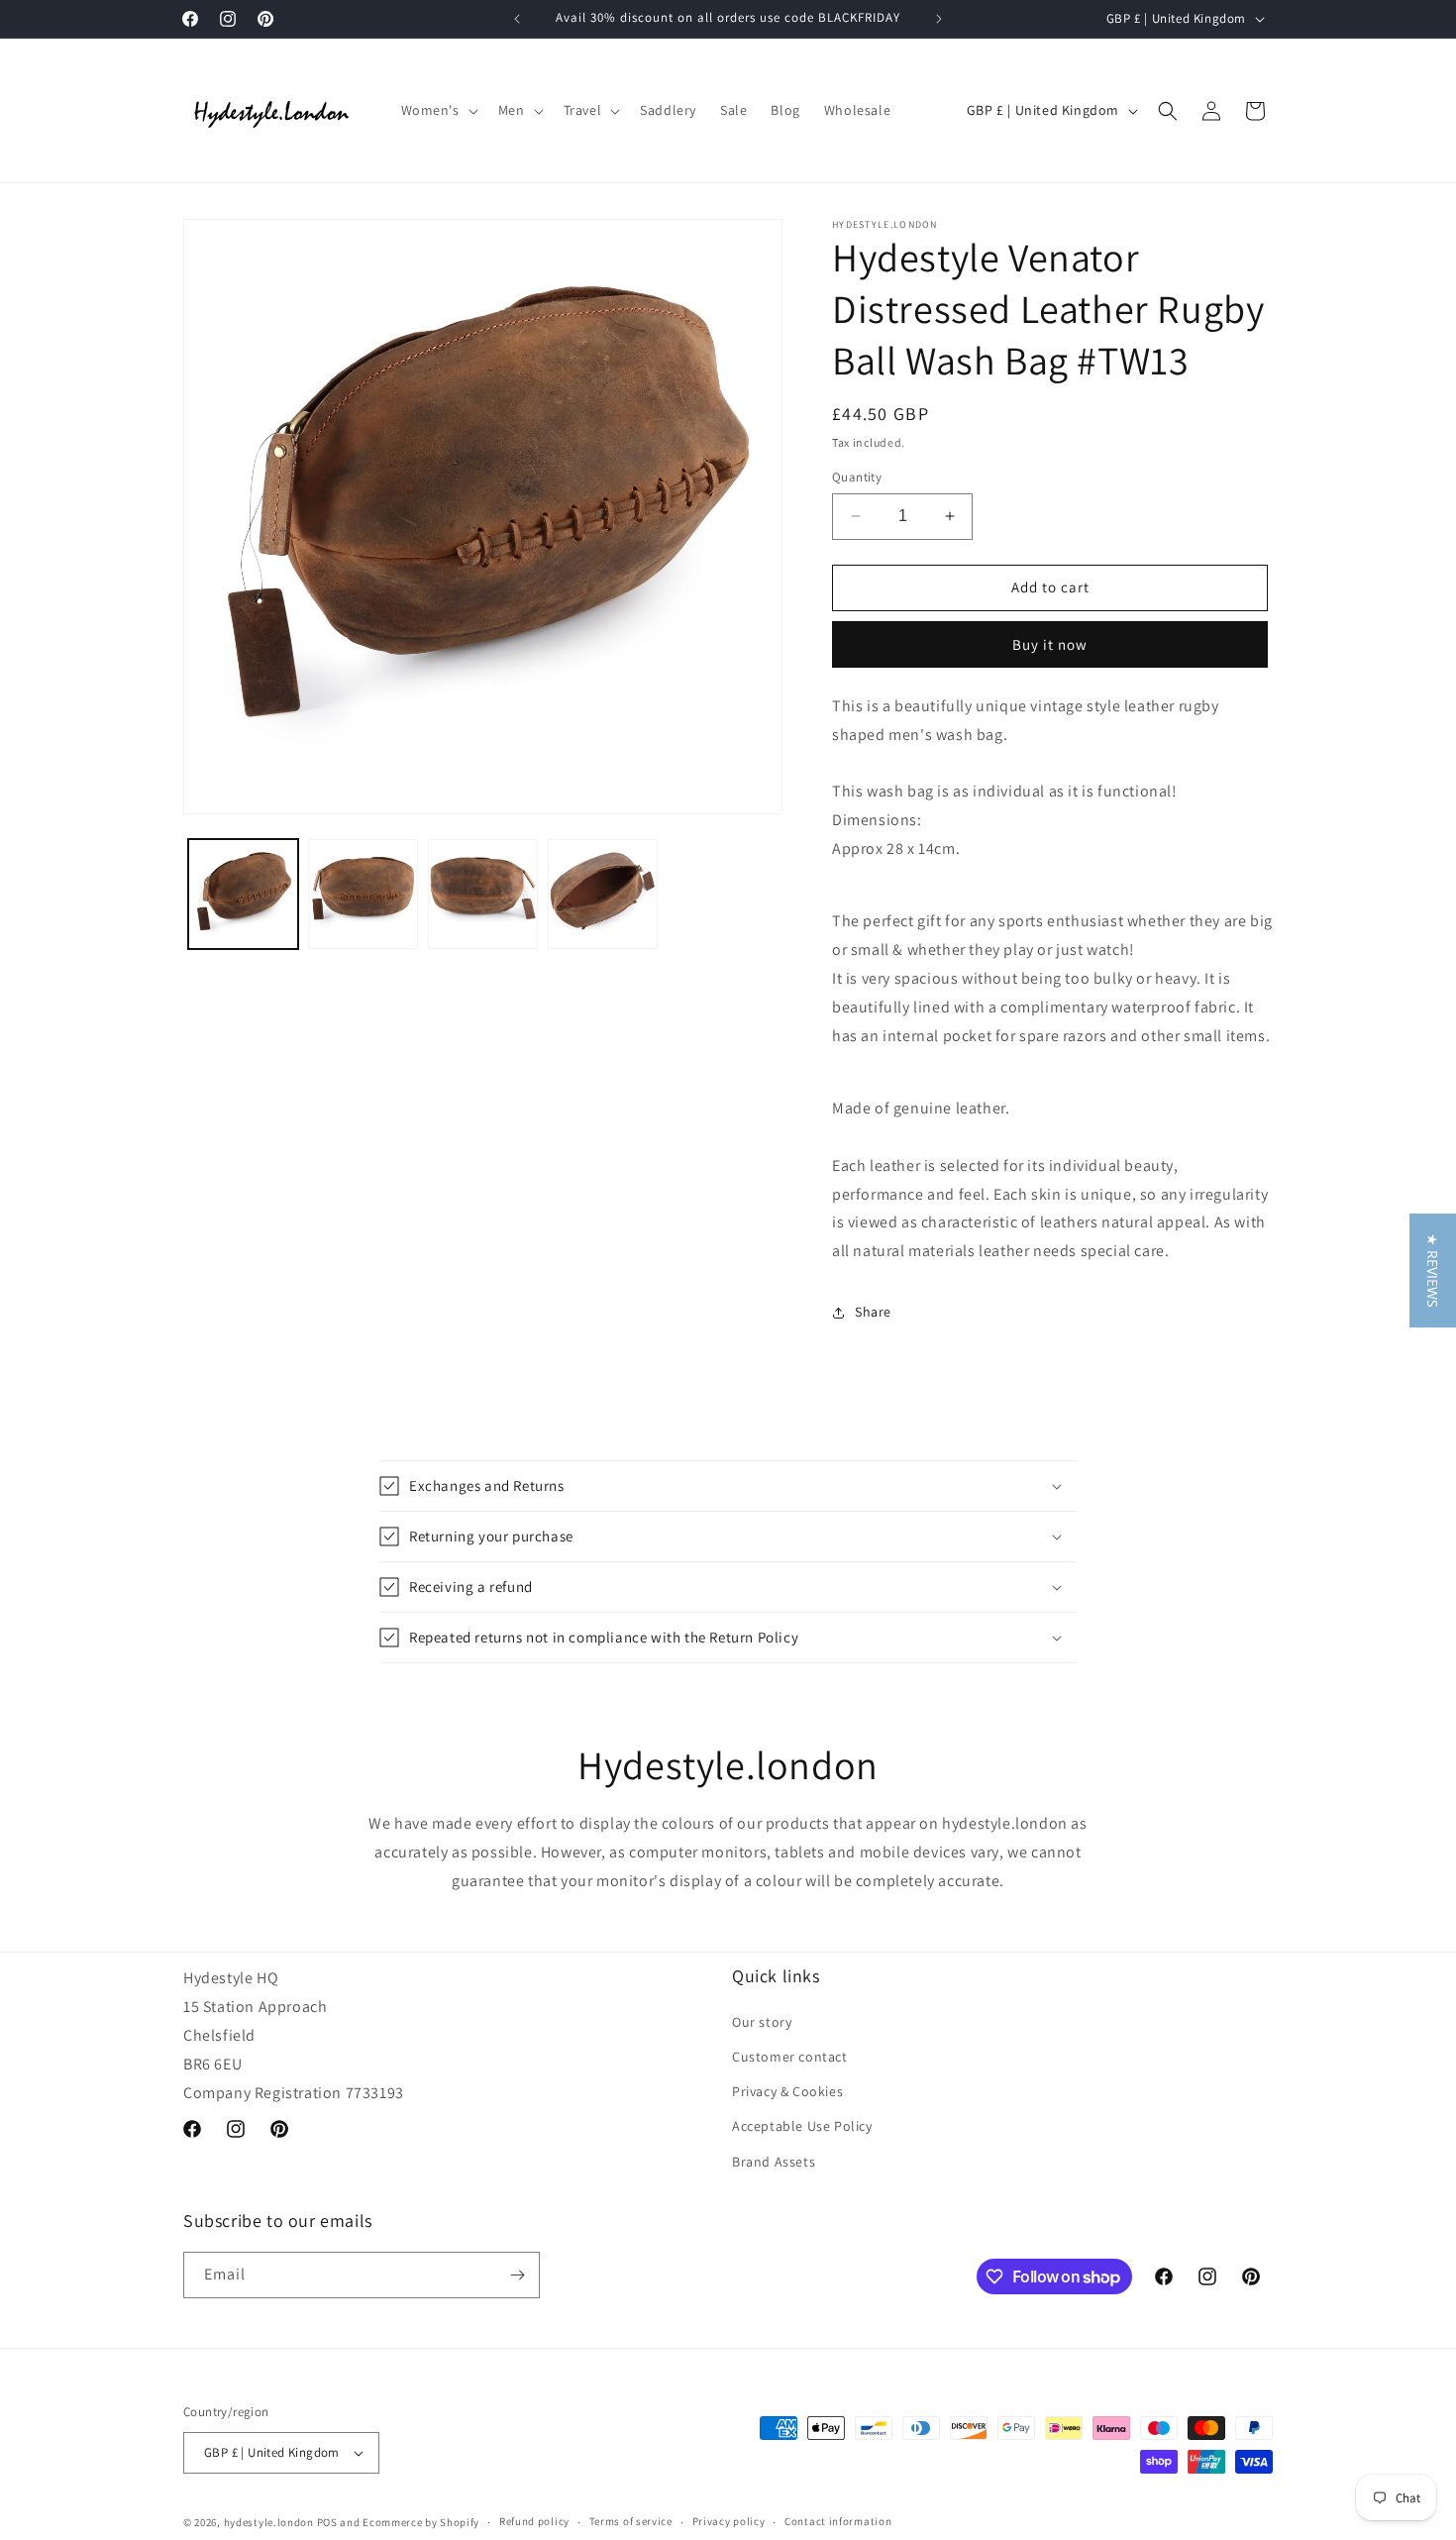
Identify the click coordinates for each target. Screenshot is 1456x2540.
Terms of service (631, 2521)
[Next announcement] (939, 19)
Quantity (857, 477)
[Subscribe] (517, 2275)
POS (327, 2522)
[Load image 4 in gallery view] (603, 894)
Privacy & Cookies (787, 2091)
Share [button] (873, 1312)
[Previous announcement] (517, 19)
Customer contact (790, 2057)
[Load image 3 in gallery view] (483, 894)
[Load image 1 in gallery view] (243, 894)
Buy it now (1050, 644)
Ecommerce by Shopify (421, 2522)
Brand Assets (774, 2162)
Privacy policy (729, 2521)
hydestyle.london (269, 2522)
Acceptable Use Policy (802, 2126)
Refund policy (534, 2521)
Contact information (838, 2521)
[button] (438, 110)
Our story (762, 2022)
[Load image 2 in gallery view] (363, 894)
